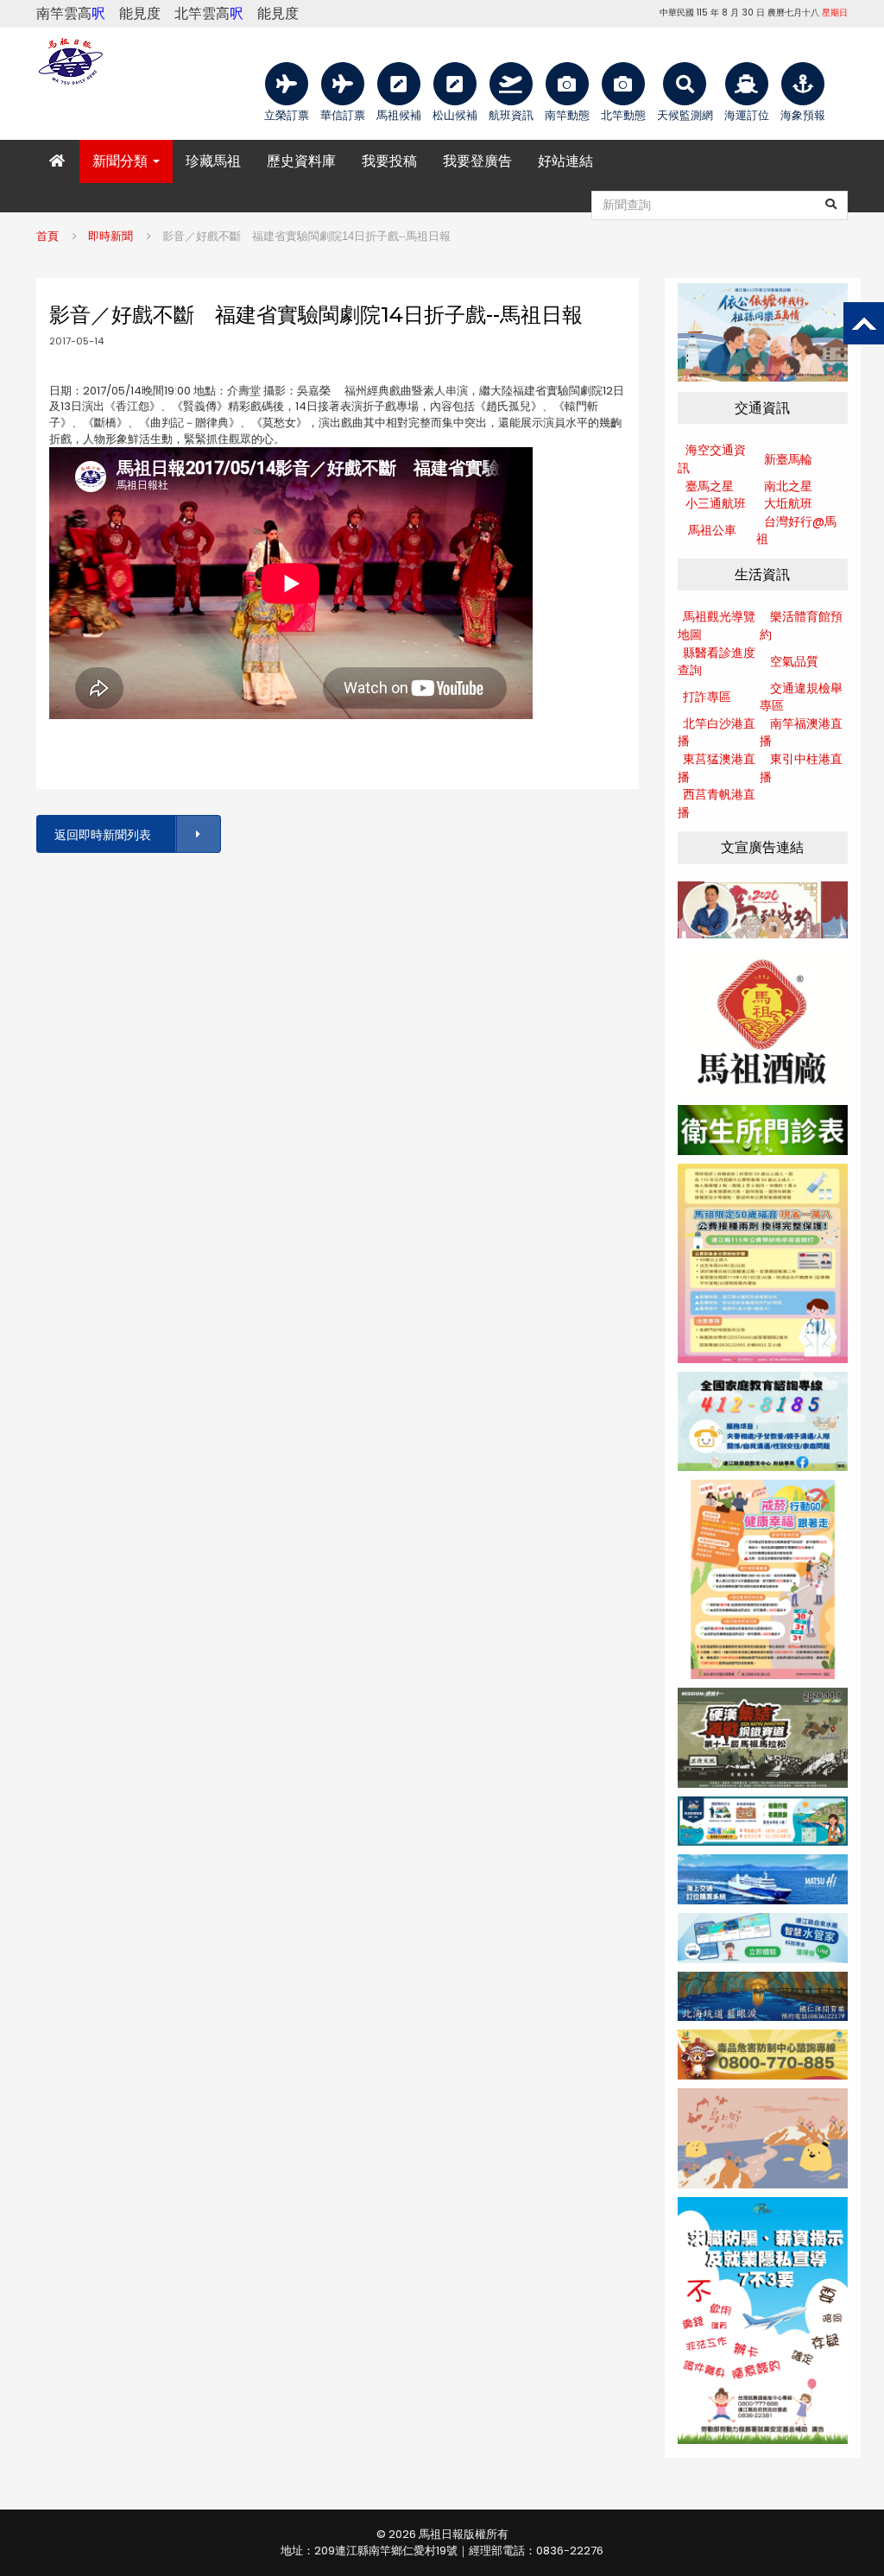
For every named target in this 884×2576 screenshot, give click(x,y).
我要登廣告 (477, 161)
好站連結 (565, 161)
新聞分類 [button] (122, 161)
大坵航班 (788, 503)
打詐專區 (707, 697)
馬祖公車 (712, 530)
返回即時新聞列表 (103, 835)
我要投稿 (389, 161)
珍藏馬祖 (213, 161)
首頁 (47, 236)
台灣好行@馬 (800, 521)
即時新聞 (110, 236)
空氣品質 (794, 661)
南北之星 (788, 486)
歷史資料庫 (301, 161)
